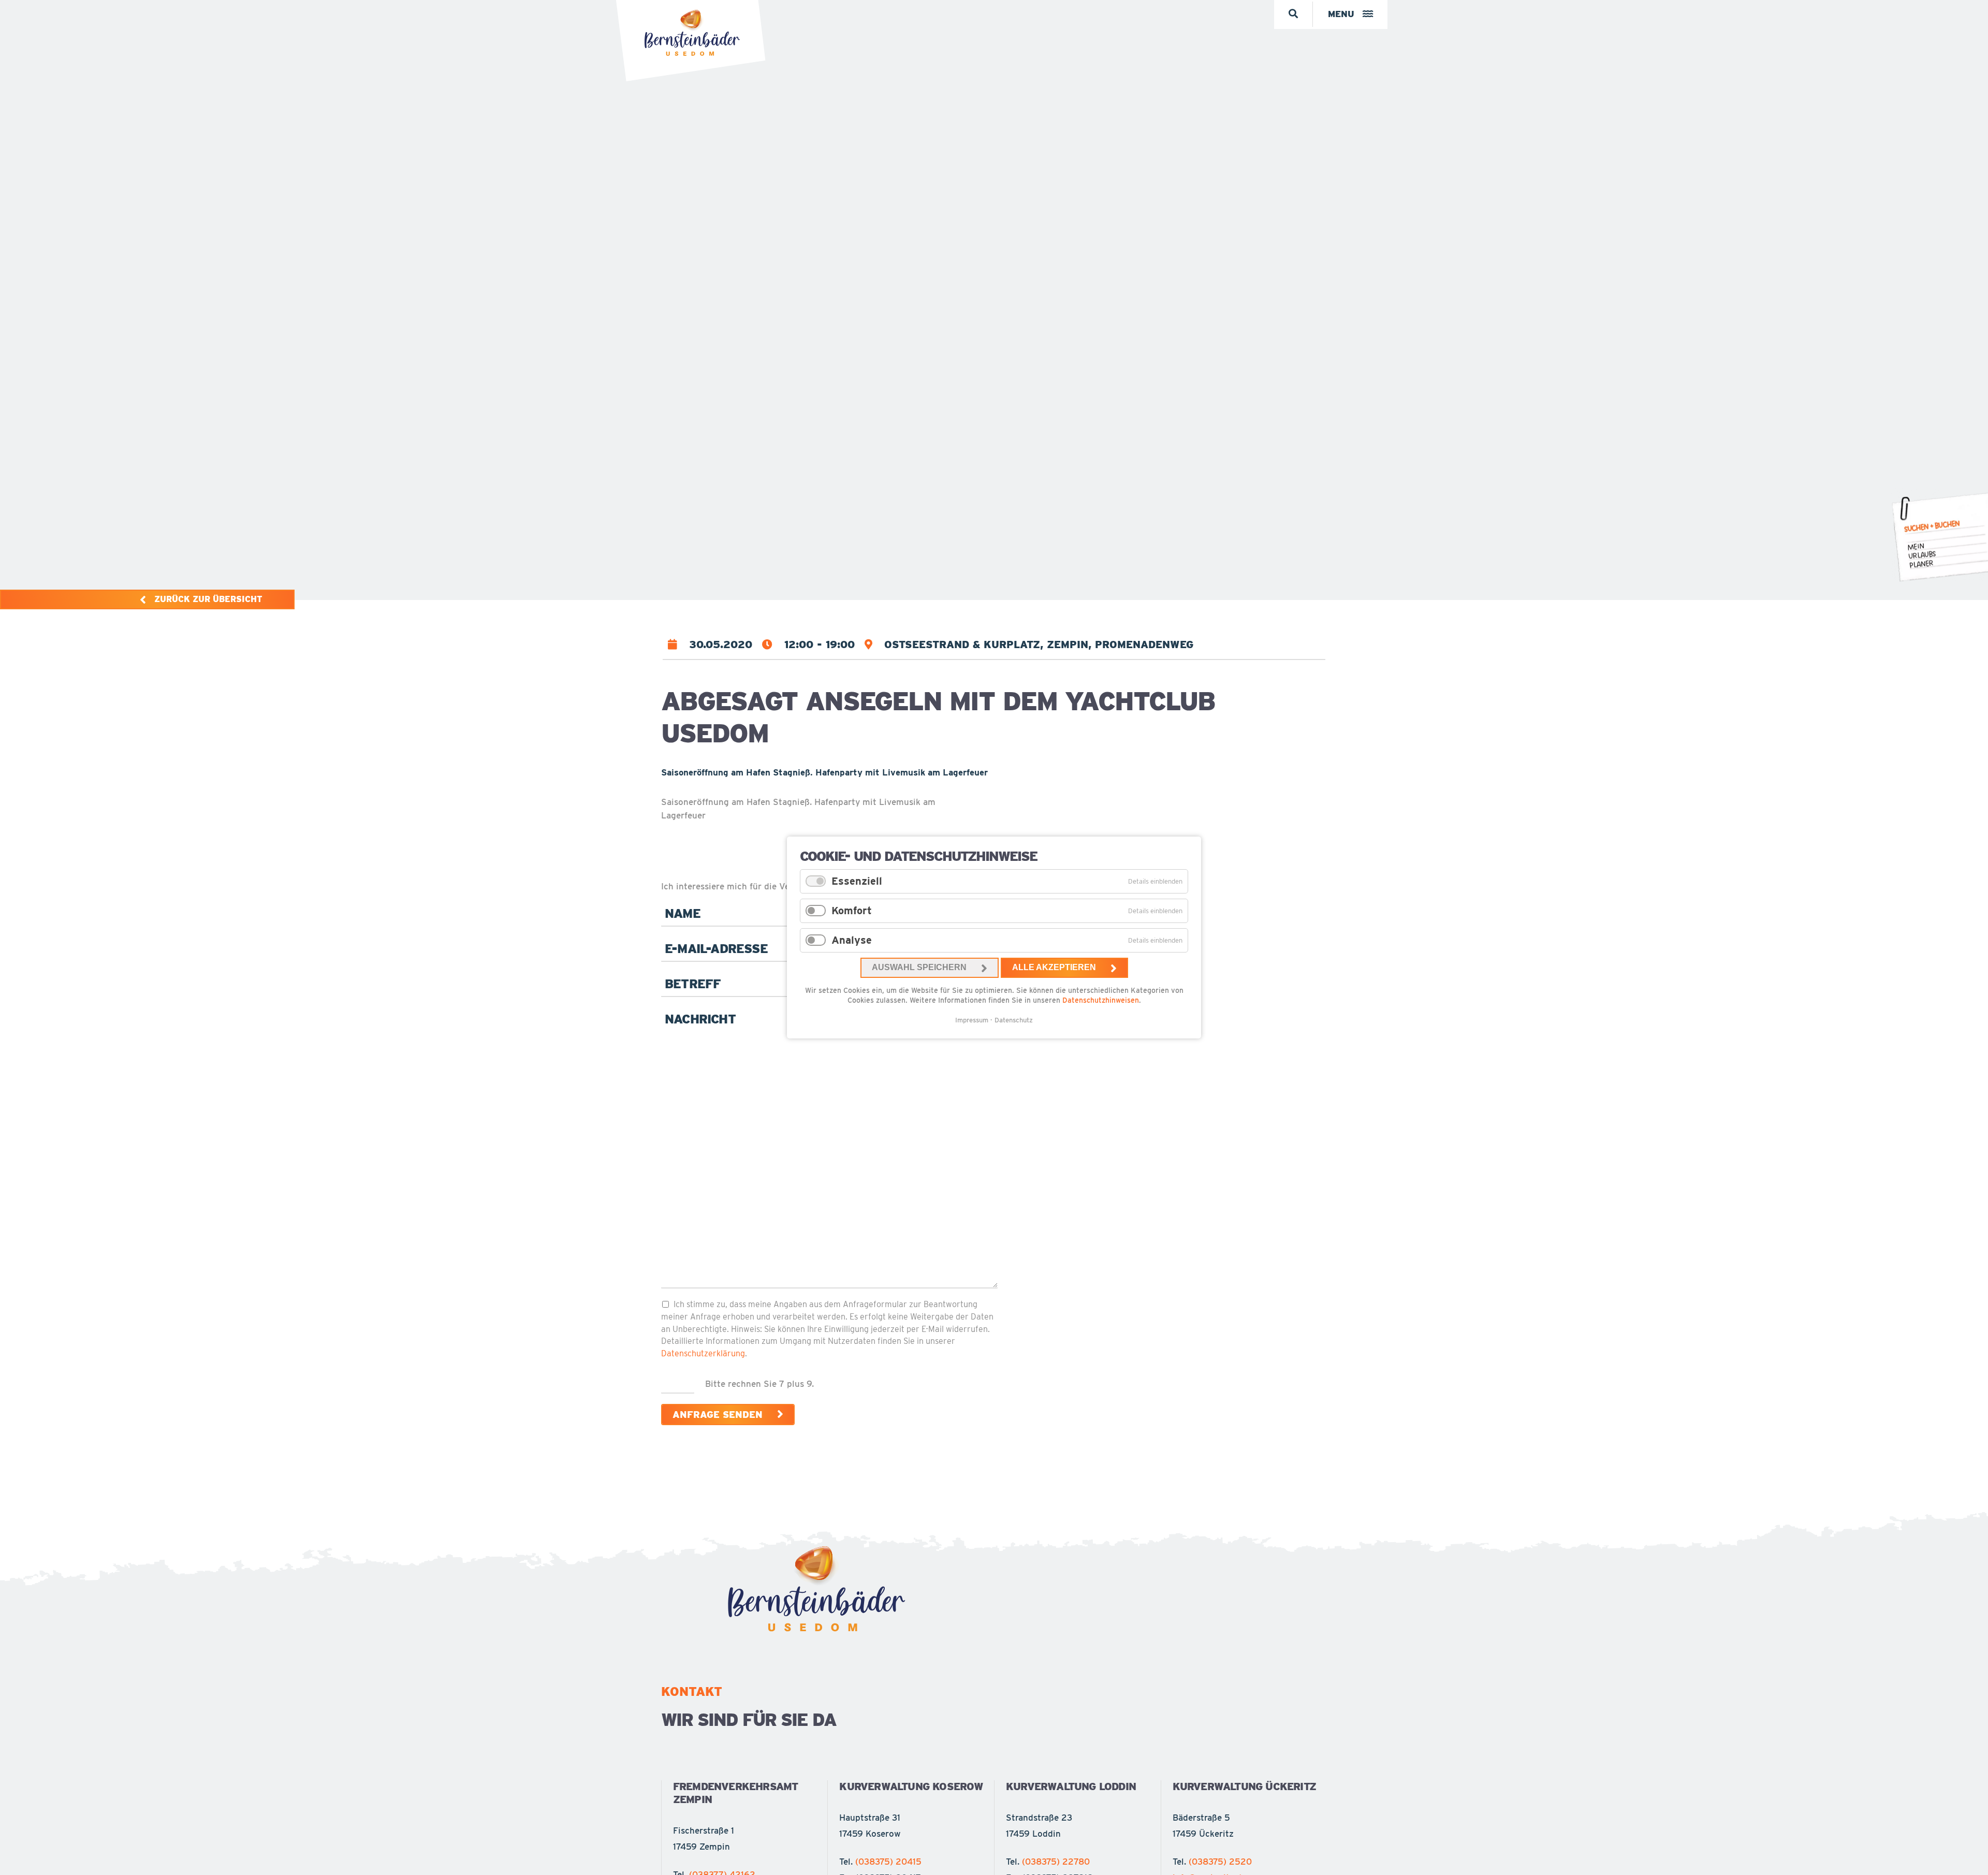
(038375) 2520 (1220, 1862)
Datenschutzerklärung (703, 1353)
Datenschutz (1014, 1020)
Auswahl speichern (919, 967)
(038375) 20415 (888, 1862)
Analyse (852, 940)
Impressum (972, 1020)
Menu (1341, 14)
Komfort (852, 911)
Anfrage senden (718, 1415)
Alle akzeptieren (1054, 967)
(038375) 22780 (1056, 1862)
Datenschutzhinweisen (1101, 1000)
